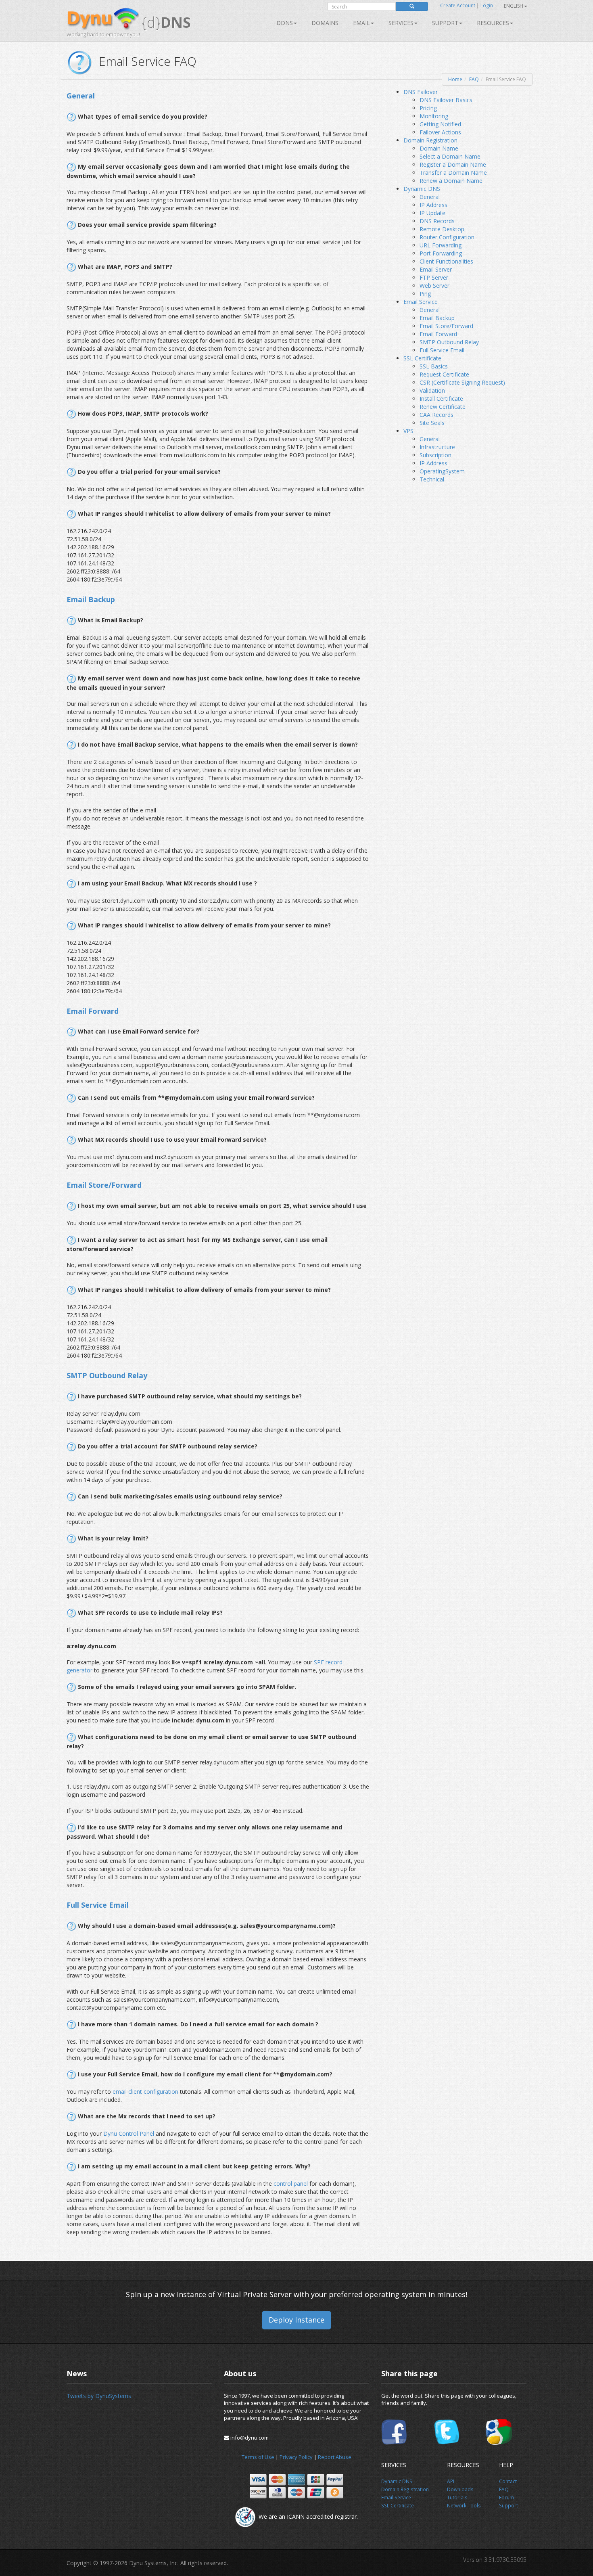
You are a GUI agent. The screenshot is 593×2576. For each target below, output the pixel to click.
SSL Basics (434, 366)
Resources (493, 23)
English (514, 6)
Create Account (458, 5)
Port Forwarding (441, 253)
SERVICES (401, 23)
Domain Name (439, 148)
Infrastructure (437, 447)
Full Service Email (442, 350)
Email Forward (438, 334)
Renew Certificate (443, 407)
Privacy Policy (296, 2457)
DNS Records (437, 221)
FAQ (474, 79)
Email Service (421, 302)
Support (445, 23)
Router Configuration (447, 237)
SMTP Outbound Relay (449, 342)
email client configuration (146, 2092)
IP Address (433, 205)
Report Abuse (335, 2457)
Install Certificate (441, 399)
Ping (425, 294)
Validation (432, 390)
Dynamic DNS (422, 189)
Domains (325, 23)
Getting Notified (440, 124)
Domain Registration (430, 140)
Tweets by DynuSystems (99, 2396)
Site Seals (432, 423)
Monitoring (434, 116)
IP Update (432, 213)
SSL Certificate (422, 358)
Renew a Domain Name (451, 181)
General (430, 197)
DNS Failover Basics (446, 100)
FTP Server (434, 277)
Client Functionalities (446, 261)
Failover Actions (440, 132)
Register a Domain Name (453, 164)
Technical (432, 479)
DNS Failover (421, 92)
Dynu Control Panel (129, 2133)
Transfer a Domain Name (453, 173)
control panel (291, 2184)
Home (455, 79)
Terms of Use (258, 2457)
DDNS (285, 23)
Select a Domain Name (450, 156)
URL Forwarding (441, 245)
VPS (408, 431)
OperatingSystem (442, 471)
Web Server (434, 286)
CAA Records (436, 415)
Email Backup (437, 318)
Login (487, 5)
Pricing (428, 108)
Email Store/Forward (446, 326)
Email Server (436, 269)
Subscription (435, 455)
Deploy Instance (296, 2320)
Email (361, 23)
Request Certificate (444, 374)
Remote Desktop (442, 229)
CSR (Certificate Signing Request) (462, 382)
